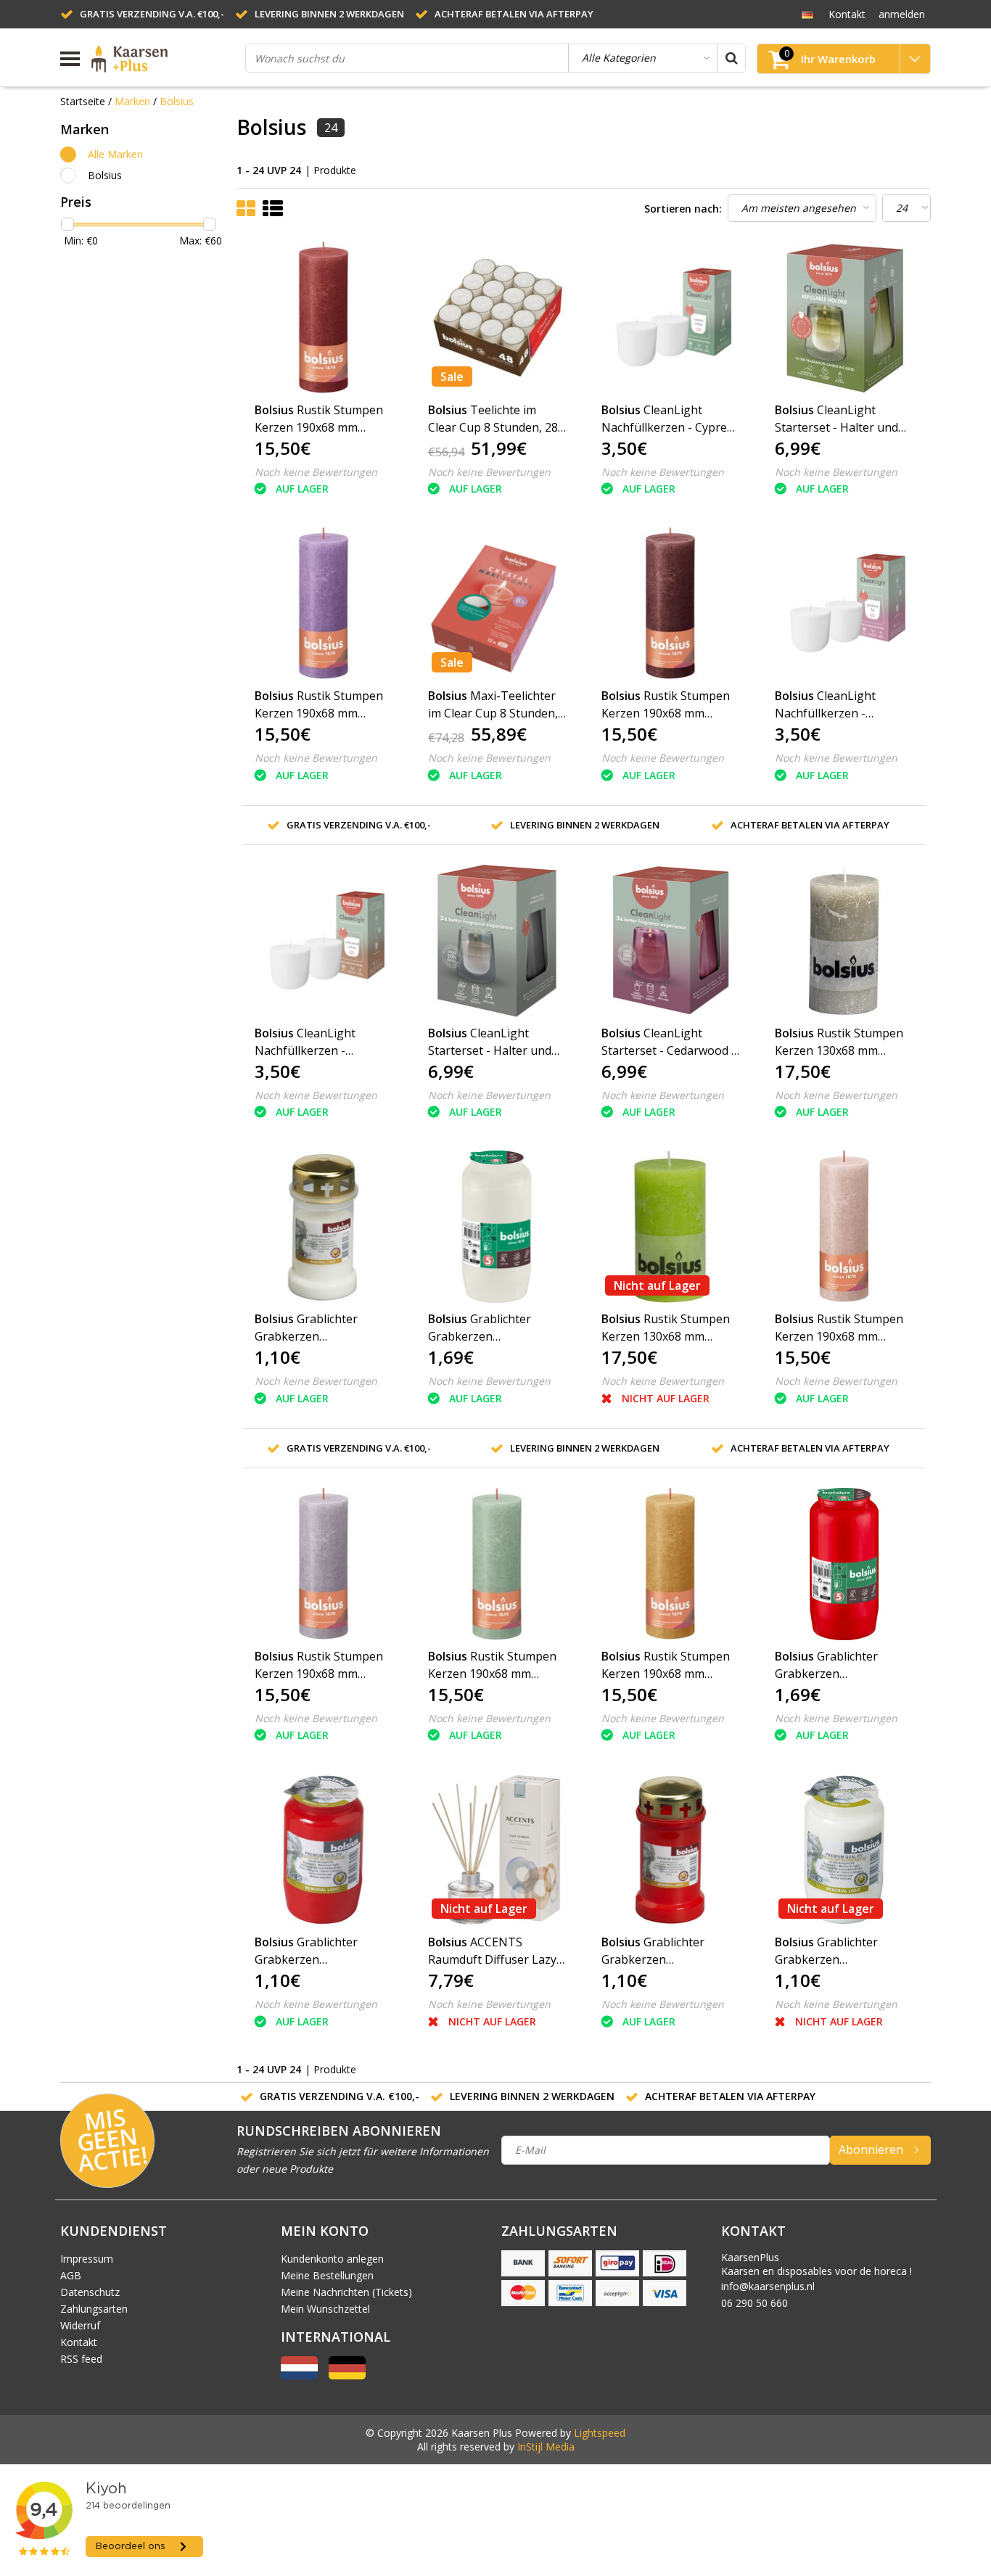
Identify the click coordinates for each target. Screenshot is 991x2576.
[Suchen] (731, 58)
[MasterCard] (523, 2293)
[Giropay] (617, 2263)
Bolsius (177, 101)
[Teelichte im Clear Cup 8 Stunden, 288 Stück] (497, 318)
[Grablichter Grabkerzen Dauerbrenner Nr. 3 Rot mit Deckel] (670, 1850)
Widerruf (80, 2325)
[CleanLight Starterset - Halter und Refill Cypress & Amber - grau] (497, 941)
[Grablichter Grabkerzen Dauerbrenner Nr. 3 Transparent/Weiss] (844, 1850)
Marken (132, 101)
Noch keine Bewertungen (316, 472)
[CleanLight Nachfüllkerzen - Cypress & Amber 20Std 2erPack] (670, 318)
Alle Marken (115, 154)
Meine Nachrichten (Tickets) (346, 2292)
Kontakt (79, 2342)
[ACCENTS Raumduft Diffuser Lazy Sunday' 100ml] (497, 1850)
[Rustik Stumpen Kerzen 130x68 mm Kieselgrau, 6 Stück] (844, 941)
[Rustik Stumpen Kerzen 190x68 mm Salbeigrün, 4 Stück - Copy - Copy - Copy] (324, 604)
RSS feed (81, 2359)
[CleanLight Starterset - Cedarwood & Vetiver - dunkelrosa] (670, 941)
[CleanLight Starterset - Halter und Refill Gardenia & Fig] (844, 318)
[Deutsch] (807, 14)
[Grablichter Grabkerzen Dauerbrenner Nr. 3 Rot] (324, 1850)
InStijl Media (546, 2447)
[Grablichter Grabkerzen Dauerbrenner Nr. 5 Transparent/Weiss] (497, 1227)
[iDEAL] (665, 2263)
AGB (71, 2275)
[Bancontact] (570, 2293)
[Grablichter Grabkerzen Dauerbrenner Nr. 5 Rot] (844, 1564)
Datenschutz (90, 2292)
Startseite (83, 101)
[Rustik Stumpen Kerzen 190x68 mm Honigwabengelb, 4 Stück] (670, 1564)
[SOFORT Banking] (570, 2263)
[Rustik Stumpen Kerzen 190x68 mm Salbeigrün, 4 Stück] (497, 1564)
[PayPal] (617, 2293)
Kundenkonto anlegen (332, 2259)
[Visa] (665, 2293)
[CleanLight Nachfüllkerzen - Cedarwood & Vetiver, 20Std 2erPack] (324, 941)
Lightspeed (600, 2433)
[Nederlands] (299, 2375)
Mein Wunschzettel (325, 2309)
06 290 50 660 (754, 2303)
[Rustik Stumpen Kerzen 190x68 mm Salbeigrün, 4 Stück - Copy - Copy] (844, 1227)
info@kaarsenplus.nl (768, 2286)
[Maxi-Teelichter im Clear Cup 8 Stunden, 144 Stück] (497, 604)
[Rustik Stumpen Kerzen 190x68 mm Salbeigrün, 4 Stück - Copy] (324, 318)
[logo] (163, 59)
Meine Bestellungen (327, 2275)
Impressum (87, 2259)
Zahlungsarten (94, 2309)
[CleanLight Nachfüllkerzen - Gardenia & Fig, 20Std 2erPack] (844, 604)
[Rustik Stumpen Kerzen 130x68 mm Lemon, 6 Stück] (670, 1227)
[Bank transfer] (523, 2263)
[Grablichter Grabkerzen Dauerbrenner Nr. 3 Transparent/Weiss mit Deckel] (324, 1227)
